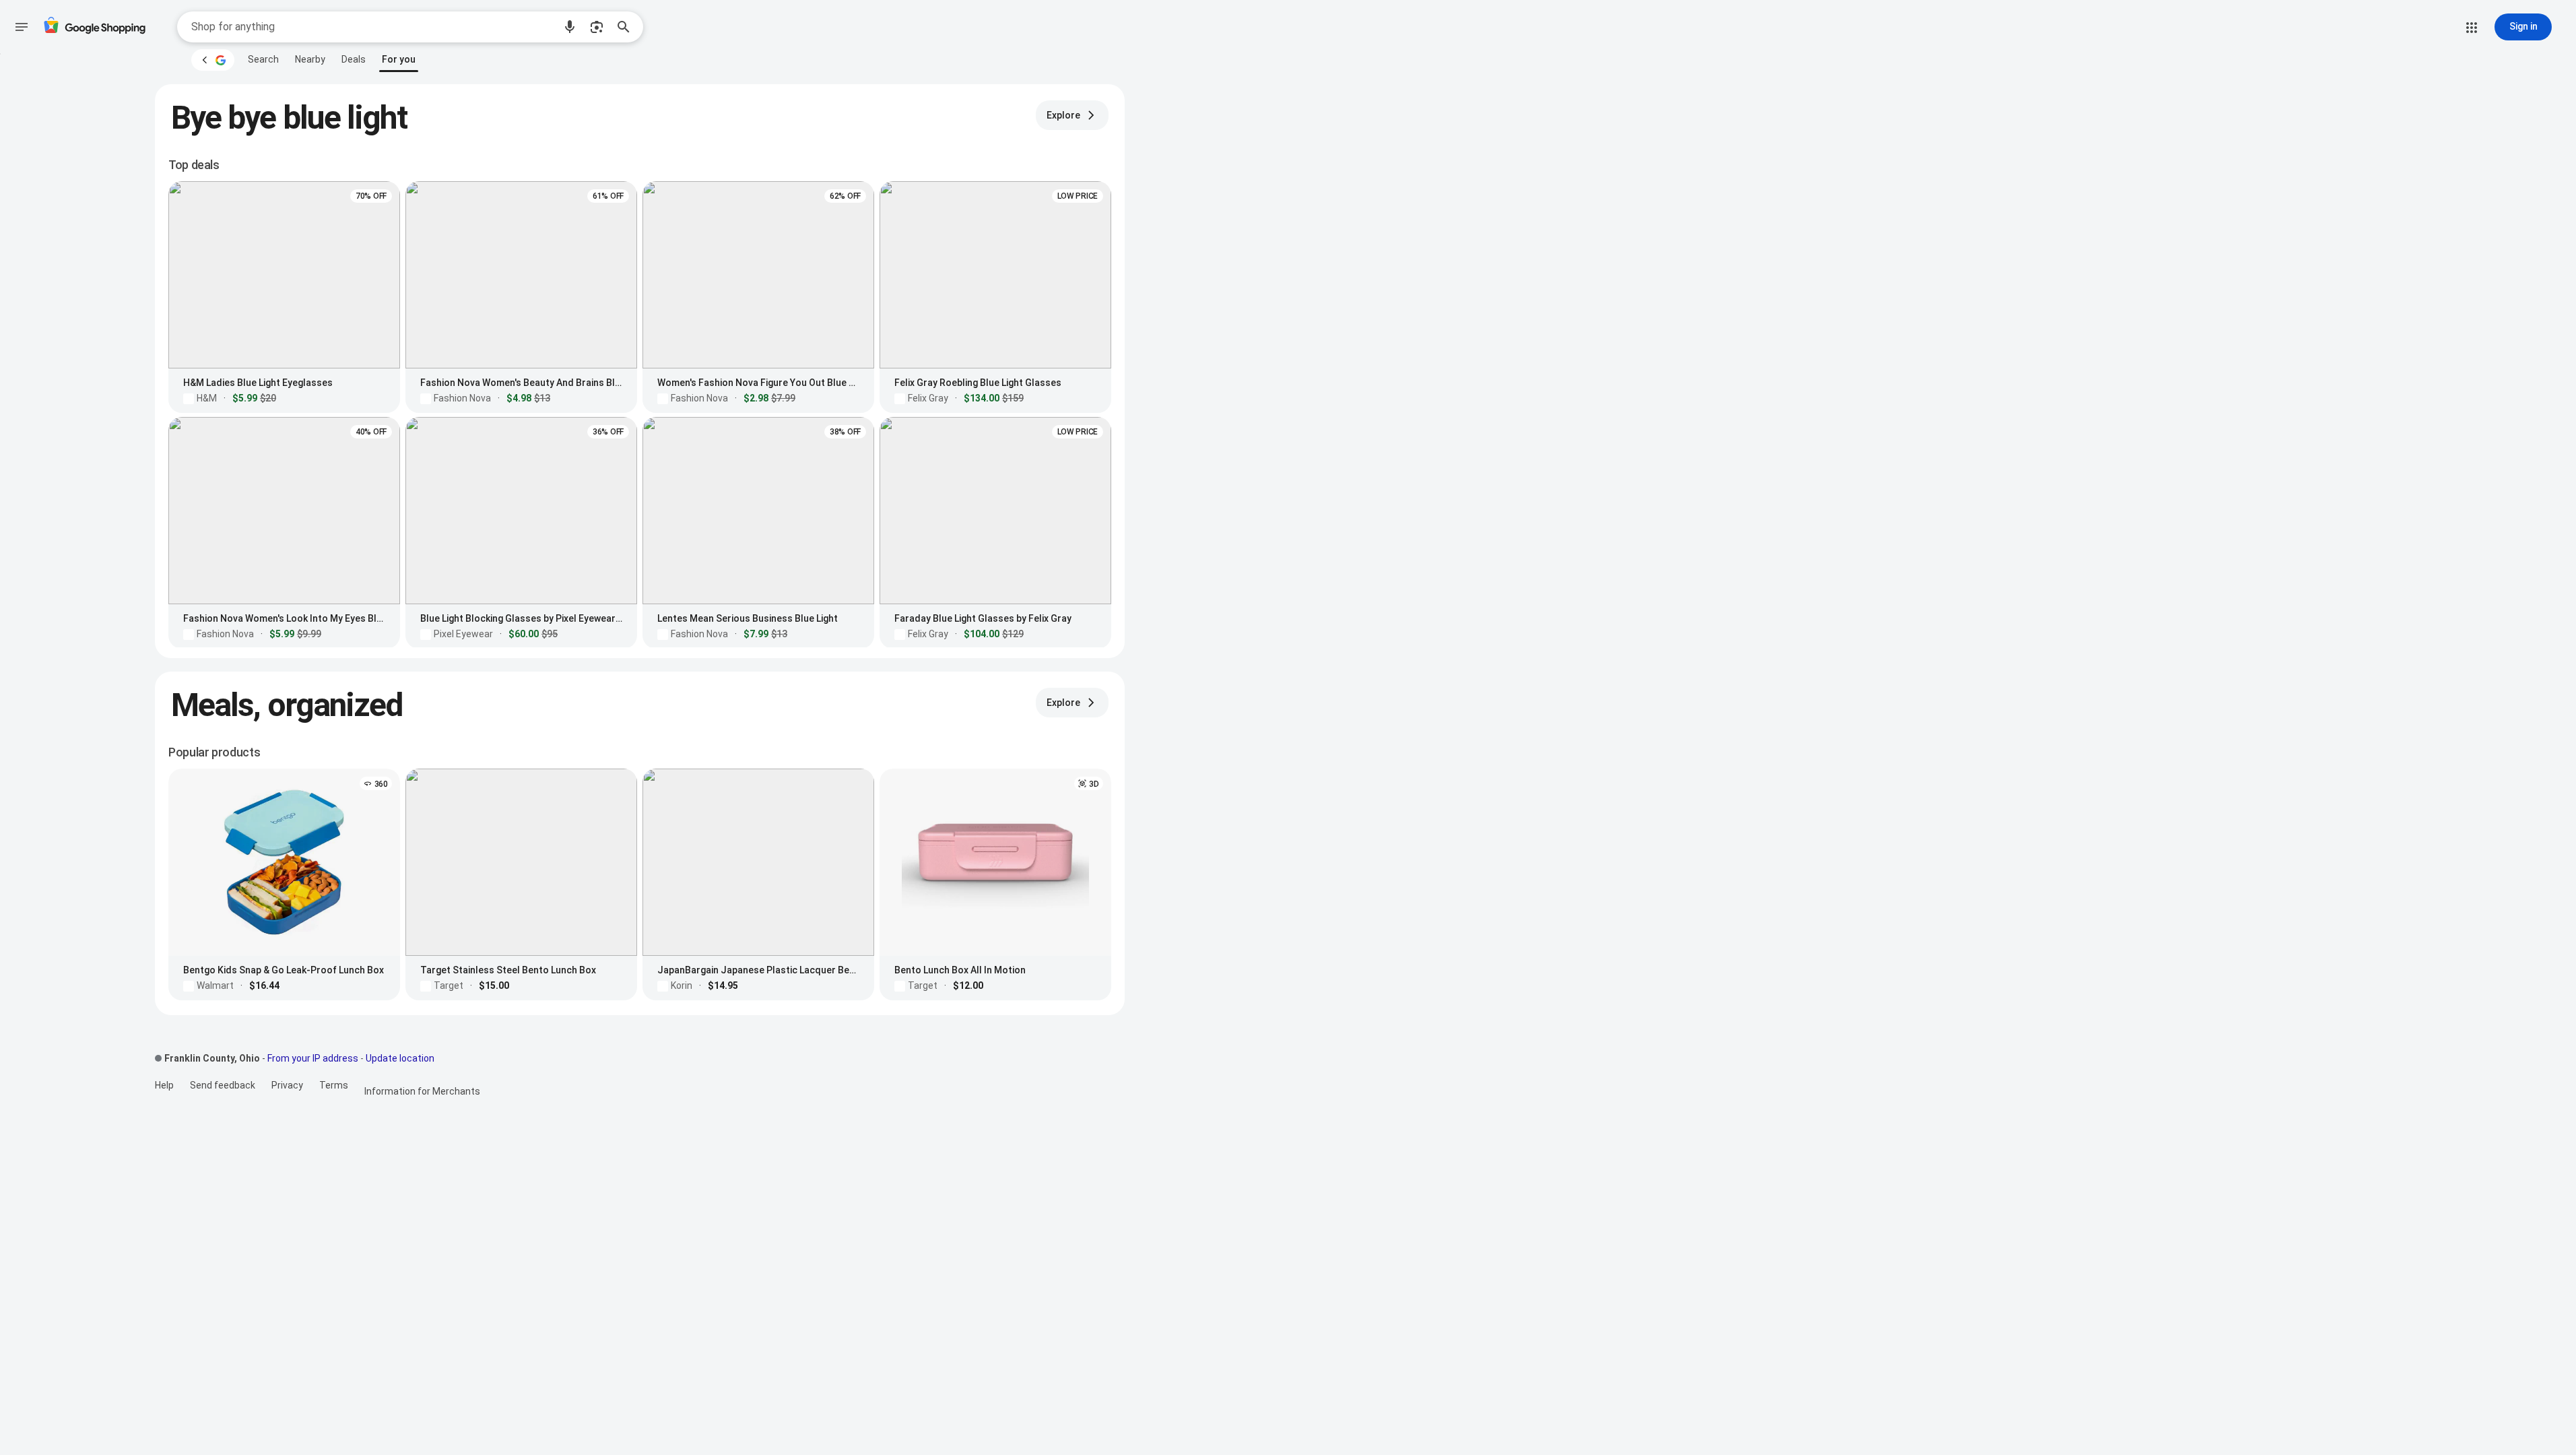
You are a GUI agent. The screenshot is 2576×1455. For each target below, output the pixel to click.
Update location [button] (400, 1058)
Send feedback (223, 1085)
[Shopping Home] (94, 27)
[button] (570, 27)
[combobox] (372, 27)
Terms (334, 1085)
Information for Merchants (422, 1091)
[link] (263, 59)
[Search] (628, 27)
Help (164, 1085)
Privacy (287, 1085)
